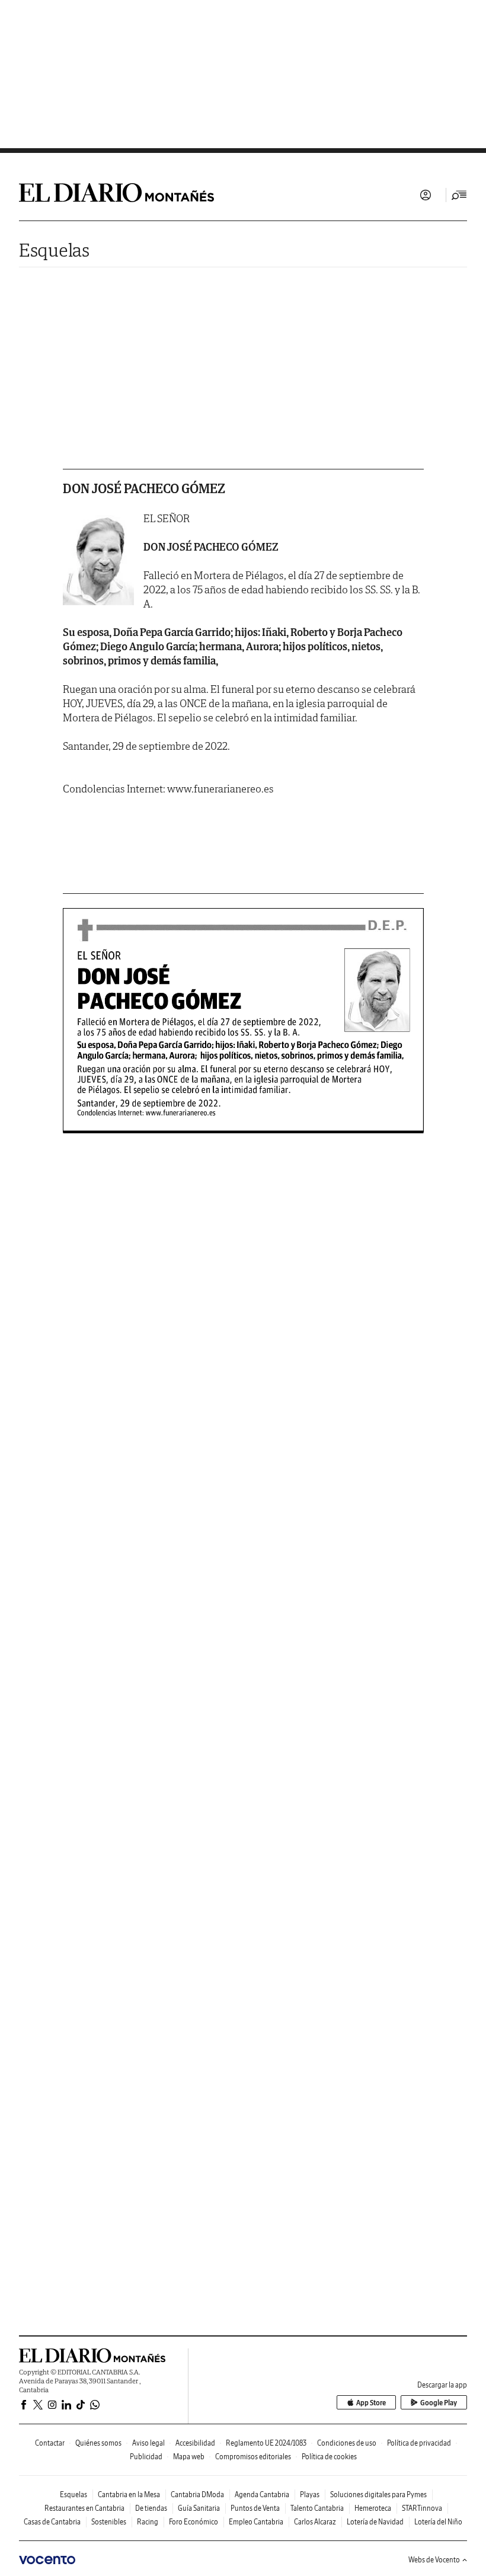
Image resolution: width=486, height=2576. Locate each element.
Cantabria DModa (197, 2494)
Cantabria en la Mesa (129, 2494)
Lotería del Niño (438, 2522)
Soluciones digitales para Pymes (378, 2494)
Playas (310, 2494)
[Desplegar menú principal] (459, 195)
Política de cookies (329, 2457)
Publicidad (146, 2457)
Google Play (439, 2403)
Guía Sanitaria (199, 2508)
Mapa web (189, 2457)
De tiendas (151, 2508)
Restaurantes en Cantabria (84, 2508)
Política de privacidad (419, 2443)
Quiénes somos (98, 2443)
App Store (371, 2403)
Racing (148, 2522)
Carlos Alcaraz (315, 2522)
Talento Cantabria (317, 2508)
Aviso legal (148, 2443)
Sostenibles (109, 2522)
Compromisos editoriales (253, 2457)
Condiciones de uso (347, 2443)
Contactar (50, 2443)
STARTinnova (422, 2508)
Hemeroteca (373, 2508)
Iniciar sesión (426, 195)
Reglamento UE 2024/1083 (266, 2443)
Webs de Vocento (434, 2560)
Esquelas (54, 250)
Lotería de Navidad (375, 2522)
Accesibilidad (195, 2443)
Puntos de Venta (255, 2508)
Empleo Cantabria (256, 2522)
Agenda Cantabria (262, 2494)
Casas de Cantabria (52, 2522)
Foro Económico (194, 2522)
